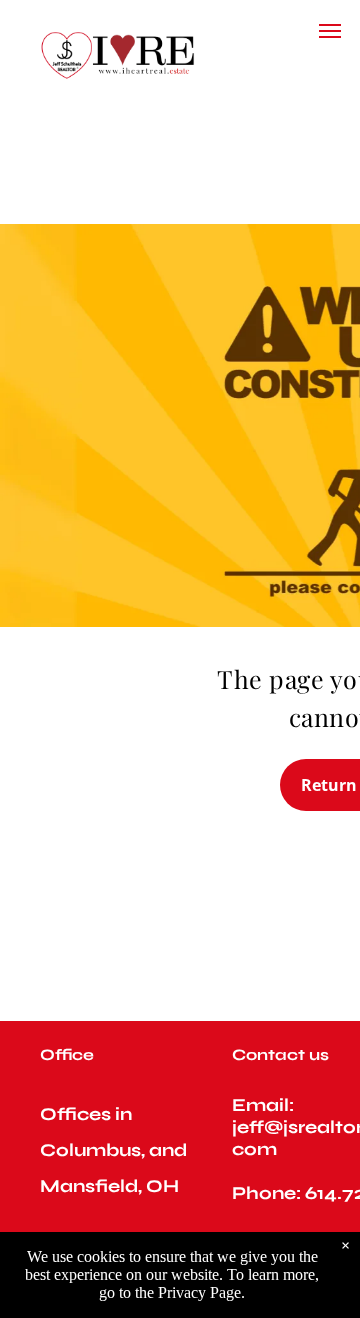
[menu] (330, 31)
